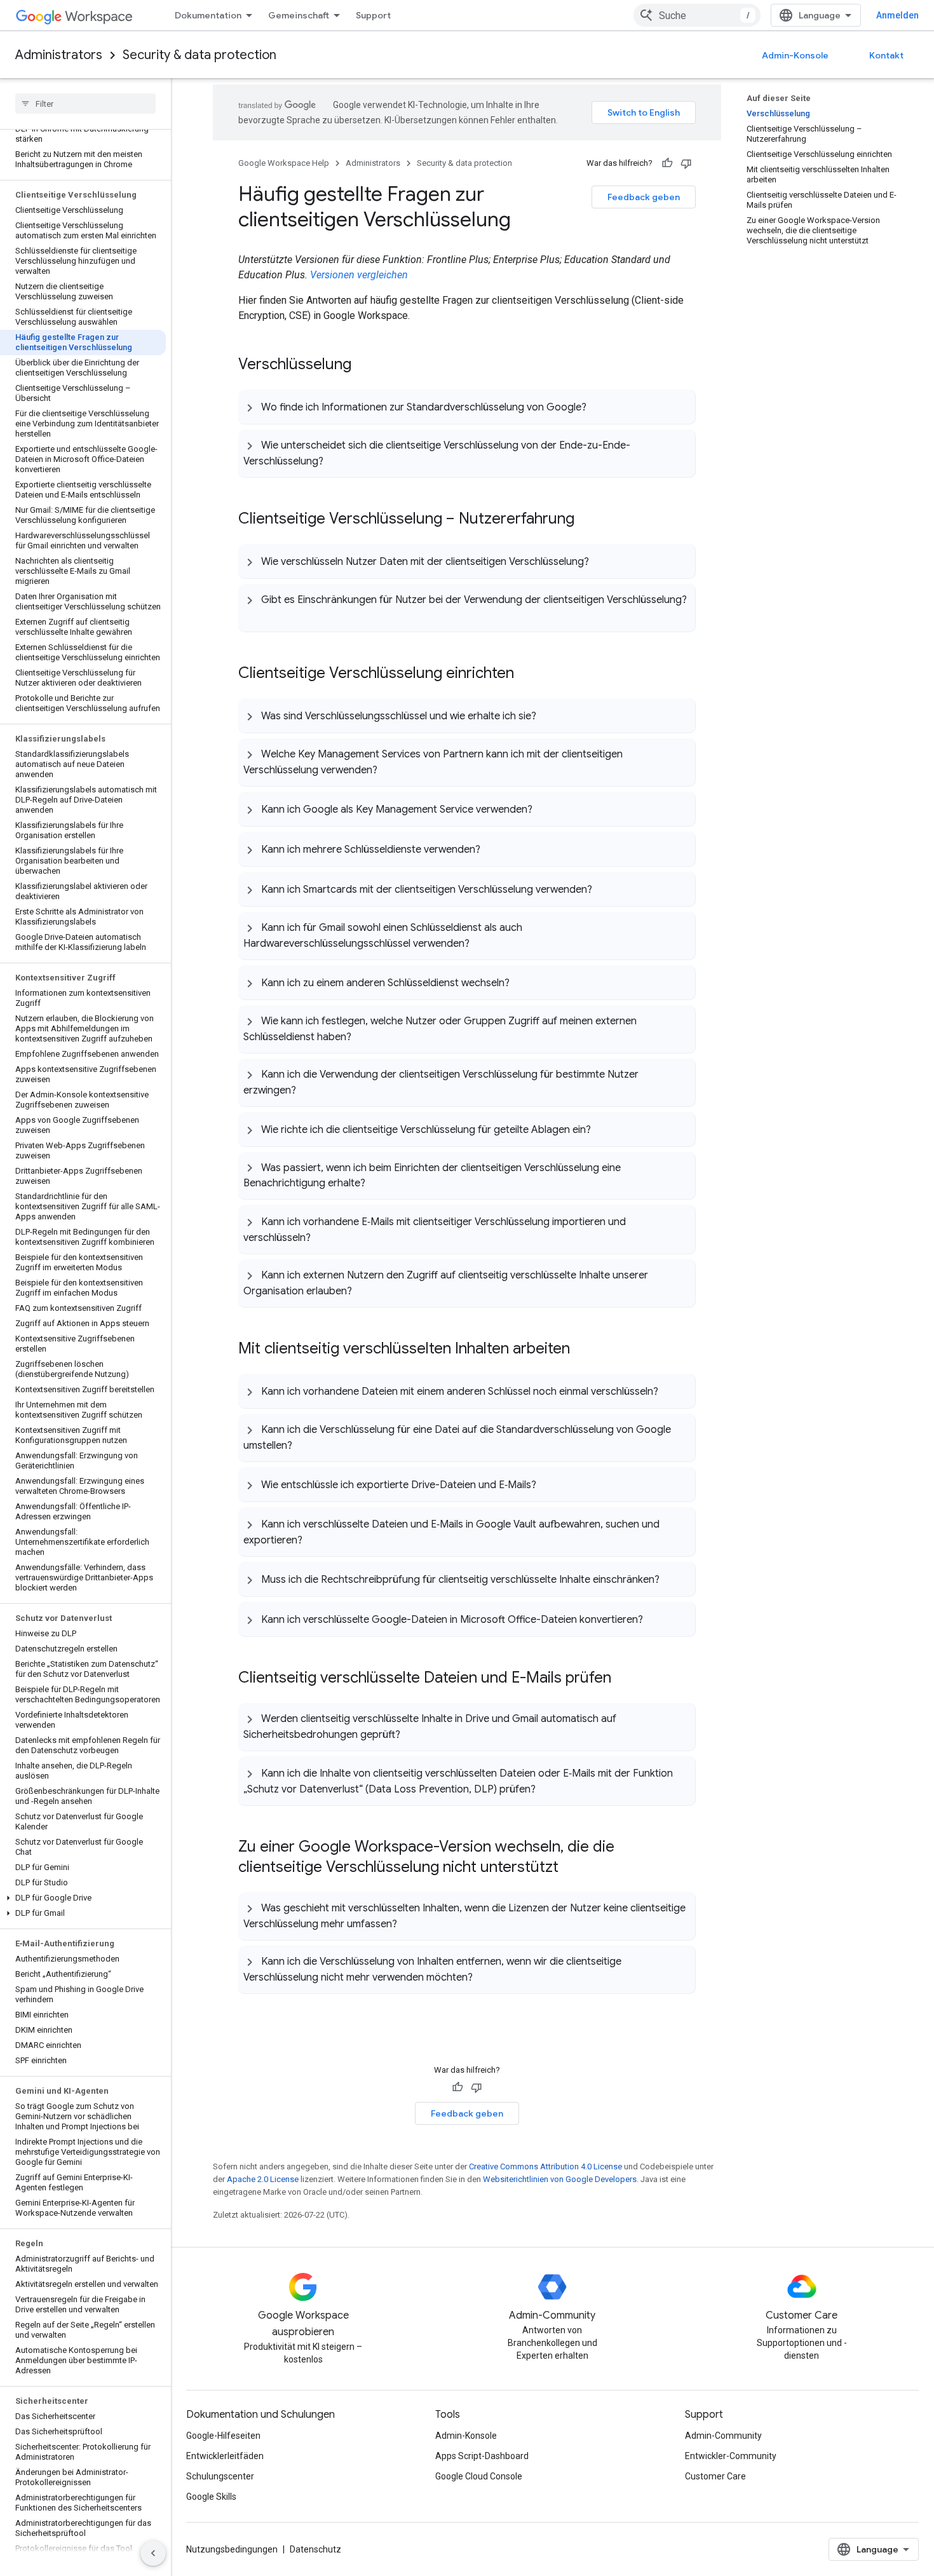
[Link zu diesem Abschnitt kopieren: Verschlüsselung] (364, 365)
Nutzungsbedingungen (232, 2549)
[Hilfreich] (667, 163)
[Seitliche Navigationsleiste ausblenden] (153, 2553)
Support (373, 15)
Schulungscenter (220, 2476)
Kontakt (886, 55)
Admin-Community (723, 2436)
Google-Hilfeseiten (223, 2436)
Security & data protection (200, 55)
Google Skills (211, 2497)
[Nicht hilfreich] (686, 163)
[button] (83, 1898)
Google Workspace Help (284, 163)
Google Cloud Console (479, 2476)
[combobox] (697, 15)
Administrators (59, 55)
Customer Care (715, 2476)
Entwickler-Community (731, 2456)
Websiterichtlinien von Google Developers (560, 2179)
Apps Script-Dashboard (482, 2456)
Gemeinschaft (299, 15)
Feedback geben (644, 197)
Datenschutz (315, 2549)
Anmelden (897, 15)
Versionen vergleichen (359, 275)
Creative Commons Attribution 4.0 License (545, 2166)
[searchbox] (85, 104)
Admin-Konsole (795, 55)
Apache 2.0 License (263, 2179)
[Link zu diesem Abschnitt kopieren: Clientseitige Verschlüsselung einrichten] (527, 674)
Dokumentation (208, 15)
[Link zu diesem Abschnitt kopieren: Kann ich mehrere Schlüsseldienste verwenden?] (493, 849)
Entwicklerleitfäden (225, 2456)
